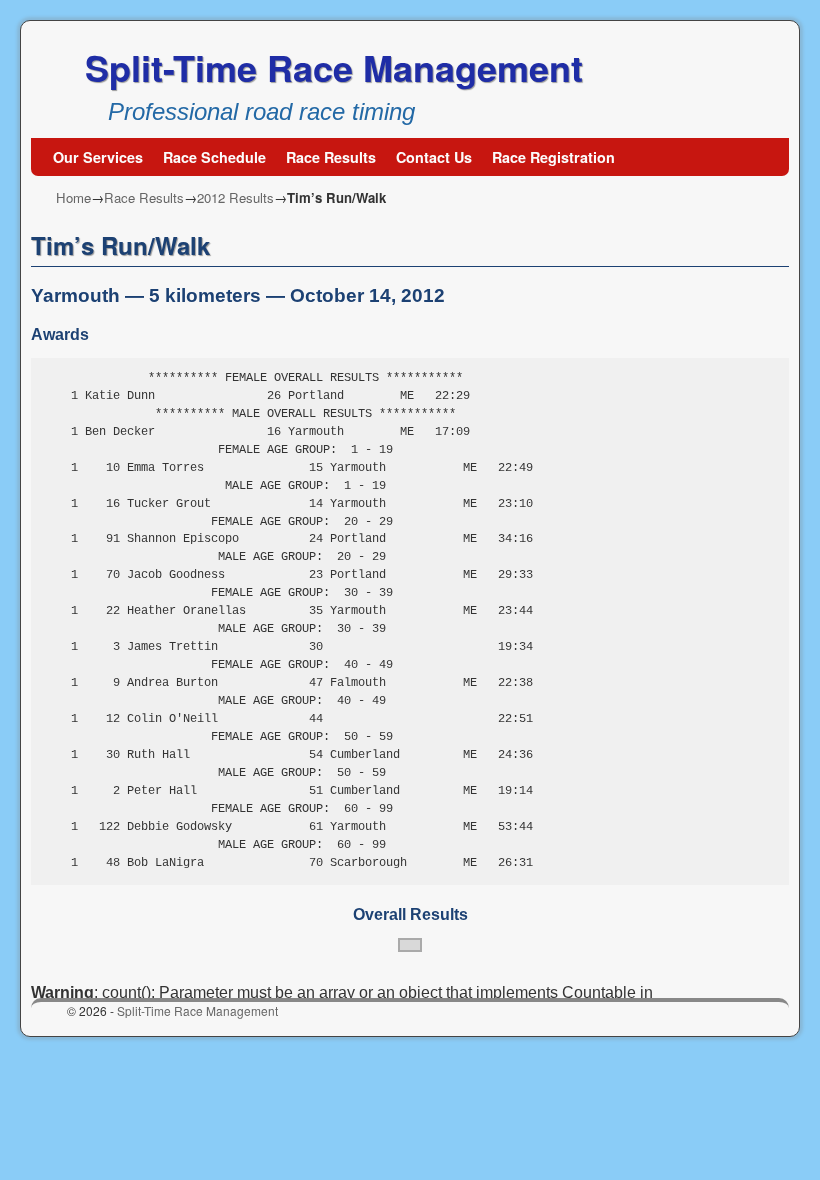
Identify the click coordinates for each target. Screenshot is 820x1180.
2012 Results (235, 197)
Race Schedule (214, 157)
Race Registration (553, 157)
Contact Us (434, 157)
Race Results (331, 157)
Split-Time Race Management (334, 67)
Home (73, 197)
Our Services (98, 157)
